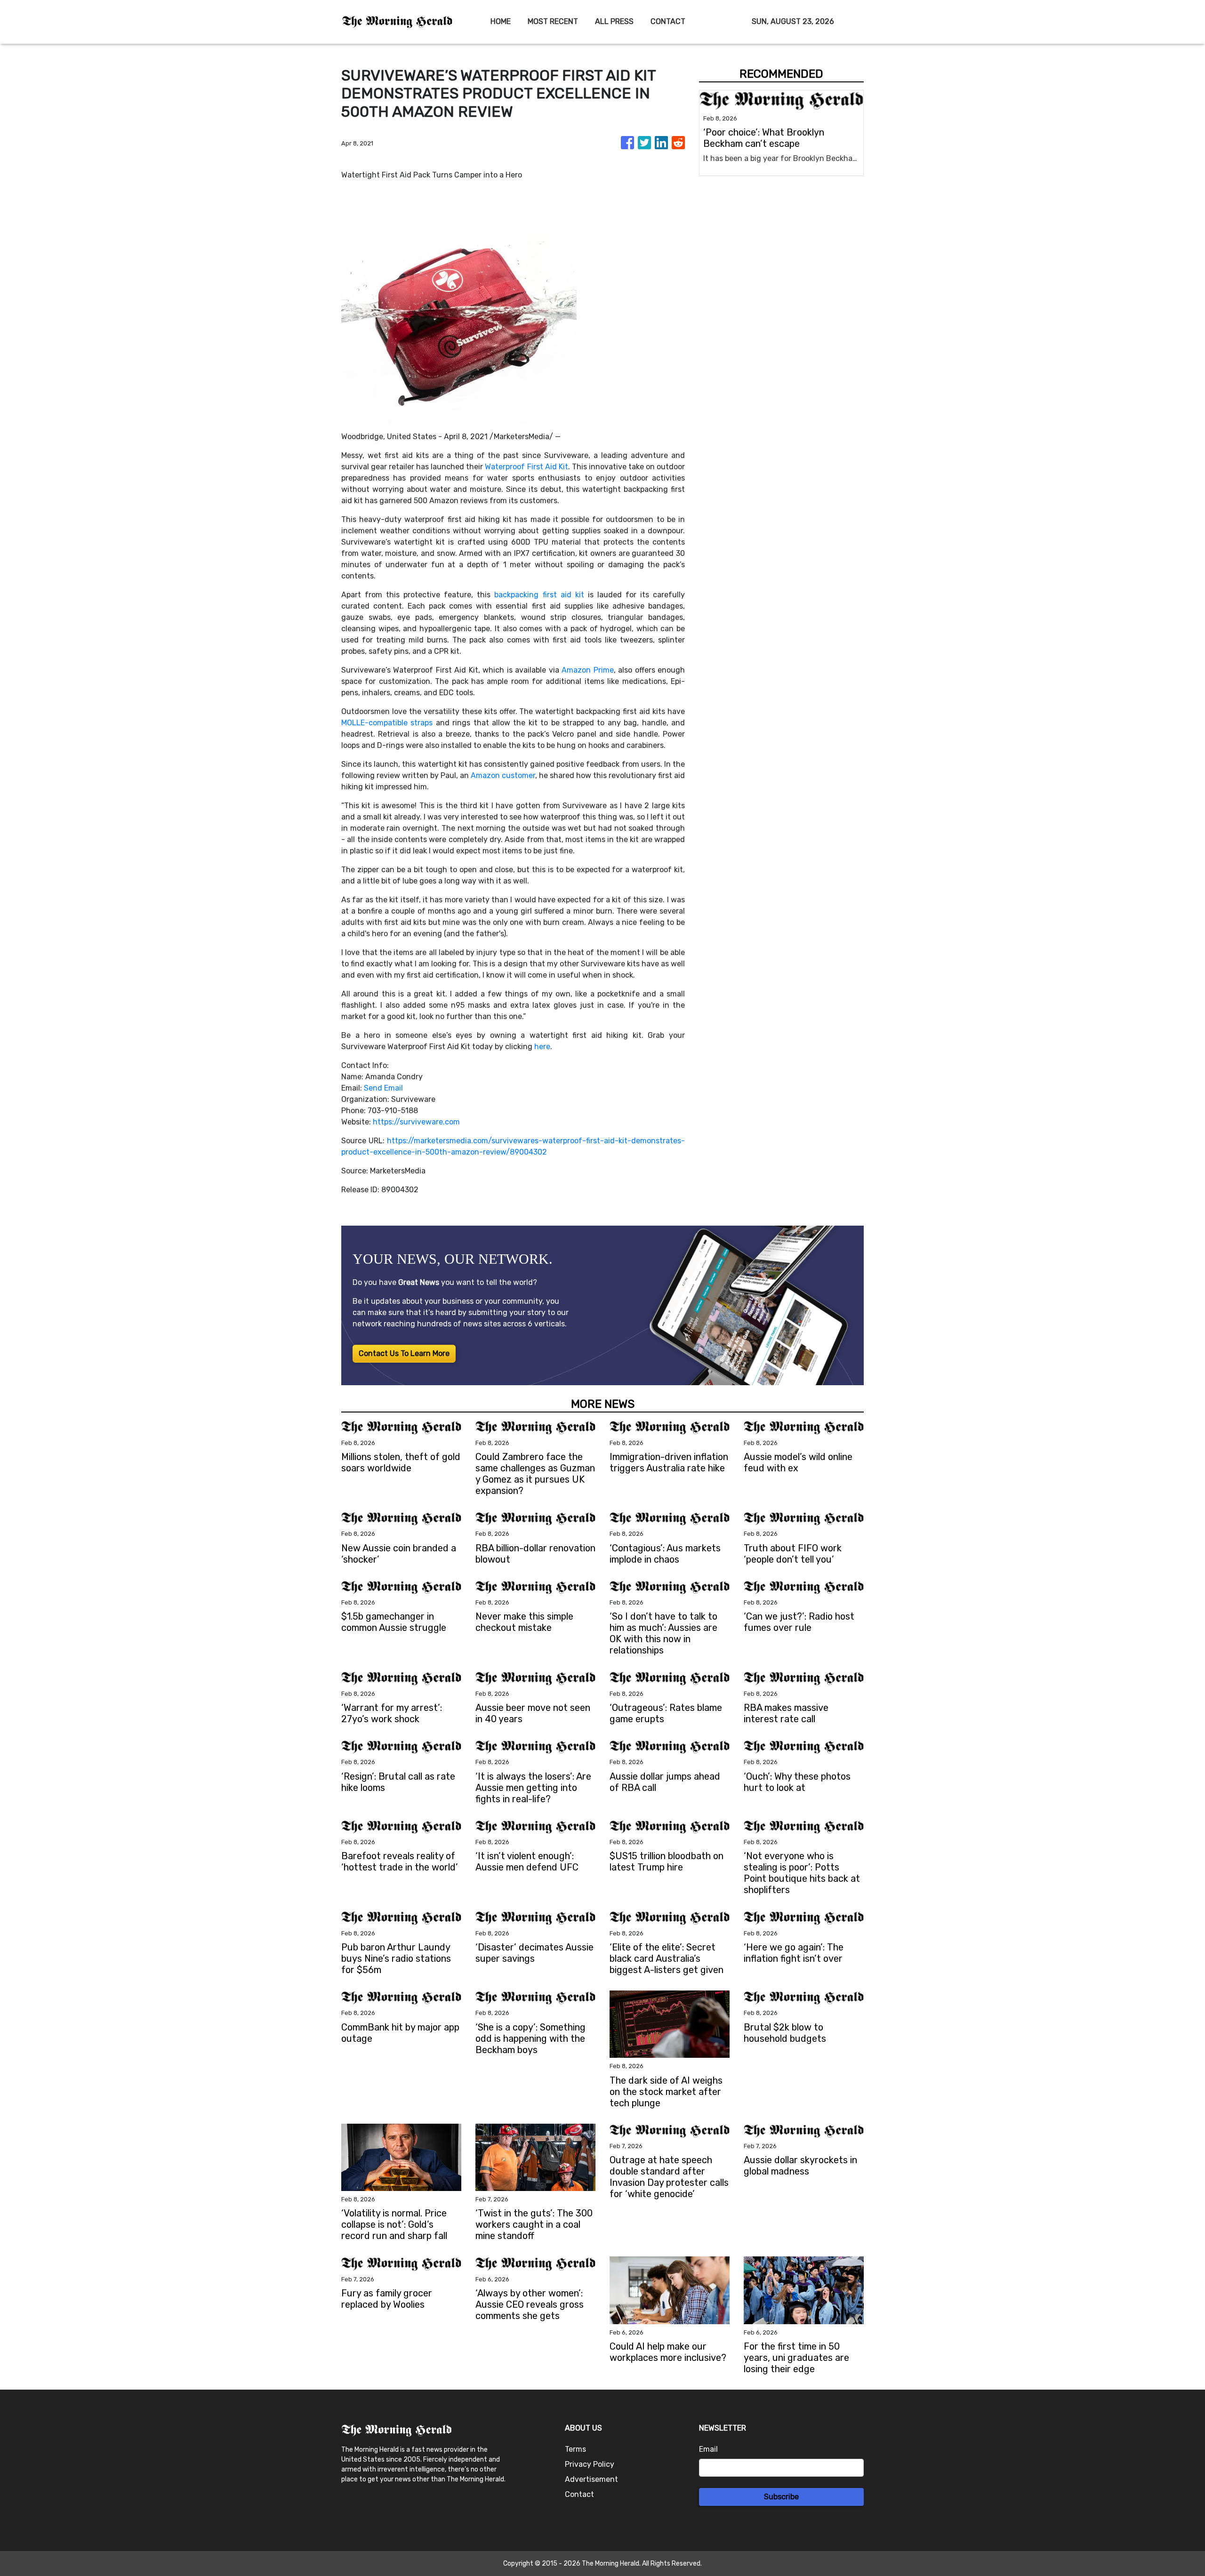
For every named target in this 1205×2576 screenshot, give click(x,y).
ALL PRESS (614, 21)
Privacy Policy (590, 2464)
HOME (501, 21)
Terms (575, 2449)
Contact (579, 2494)
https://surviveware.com (416, 1122)
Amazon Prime (587, 670)
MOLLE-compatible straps (387, 723)
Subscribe (781, 2497)
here (542, 1047)
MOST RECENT (553, 21)
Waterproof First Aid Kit (526, 467)
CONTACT (668, 21)
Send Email (383, 1088)
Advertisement (591, 2479)
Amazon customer (503, 775)
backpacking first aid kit (539, 595)
